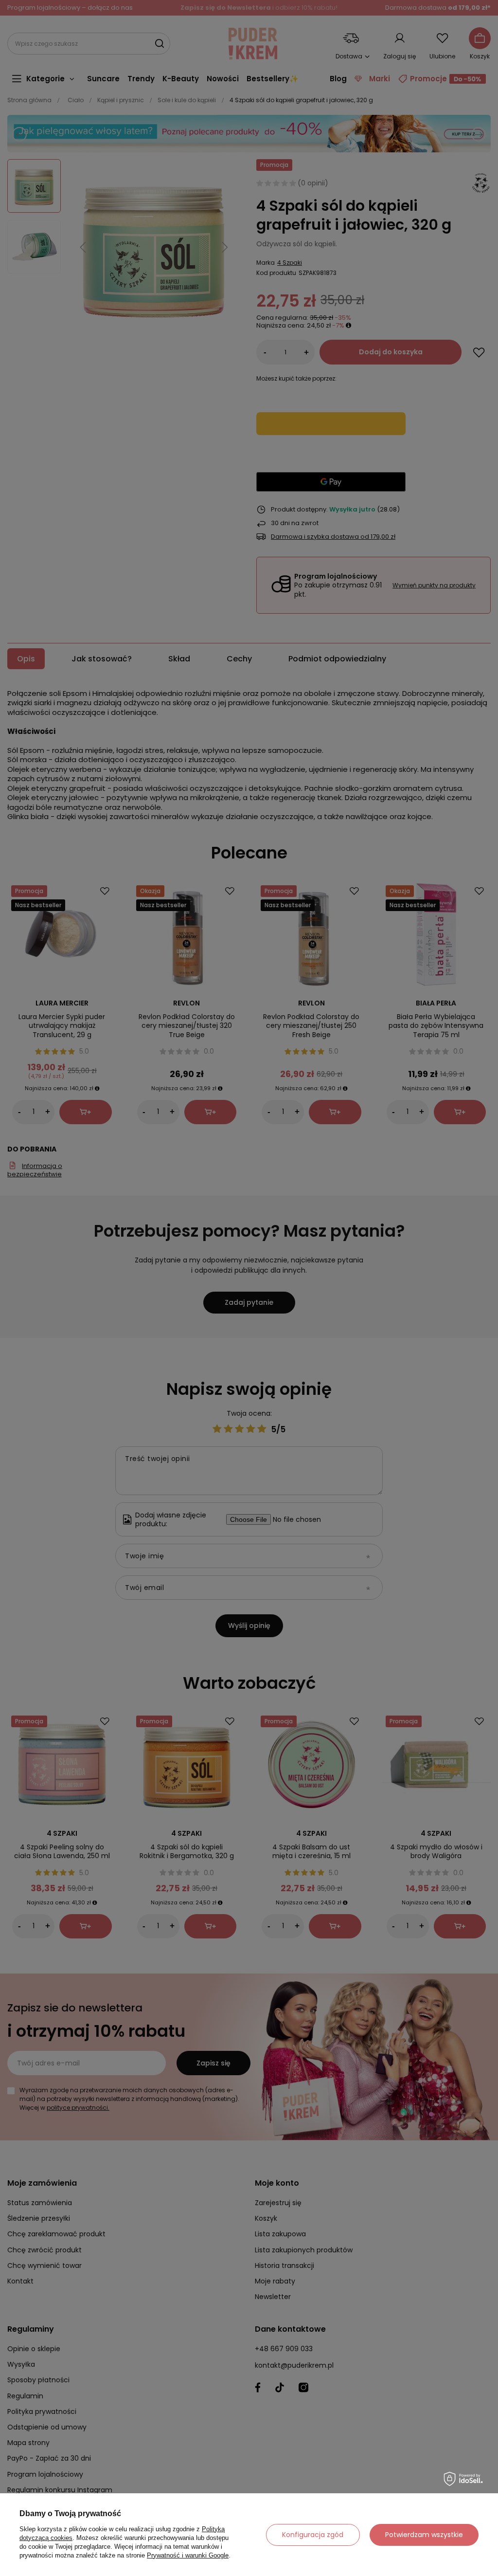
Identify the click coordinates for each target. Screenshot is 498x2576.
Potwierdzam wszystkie (424, 2535)
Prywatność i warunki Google (188, 2555)
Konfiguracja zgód (313, 2535)
